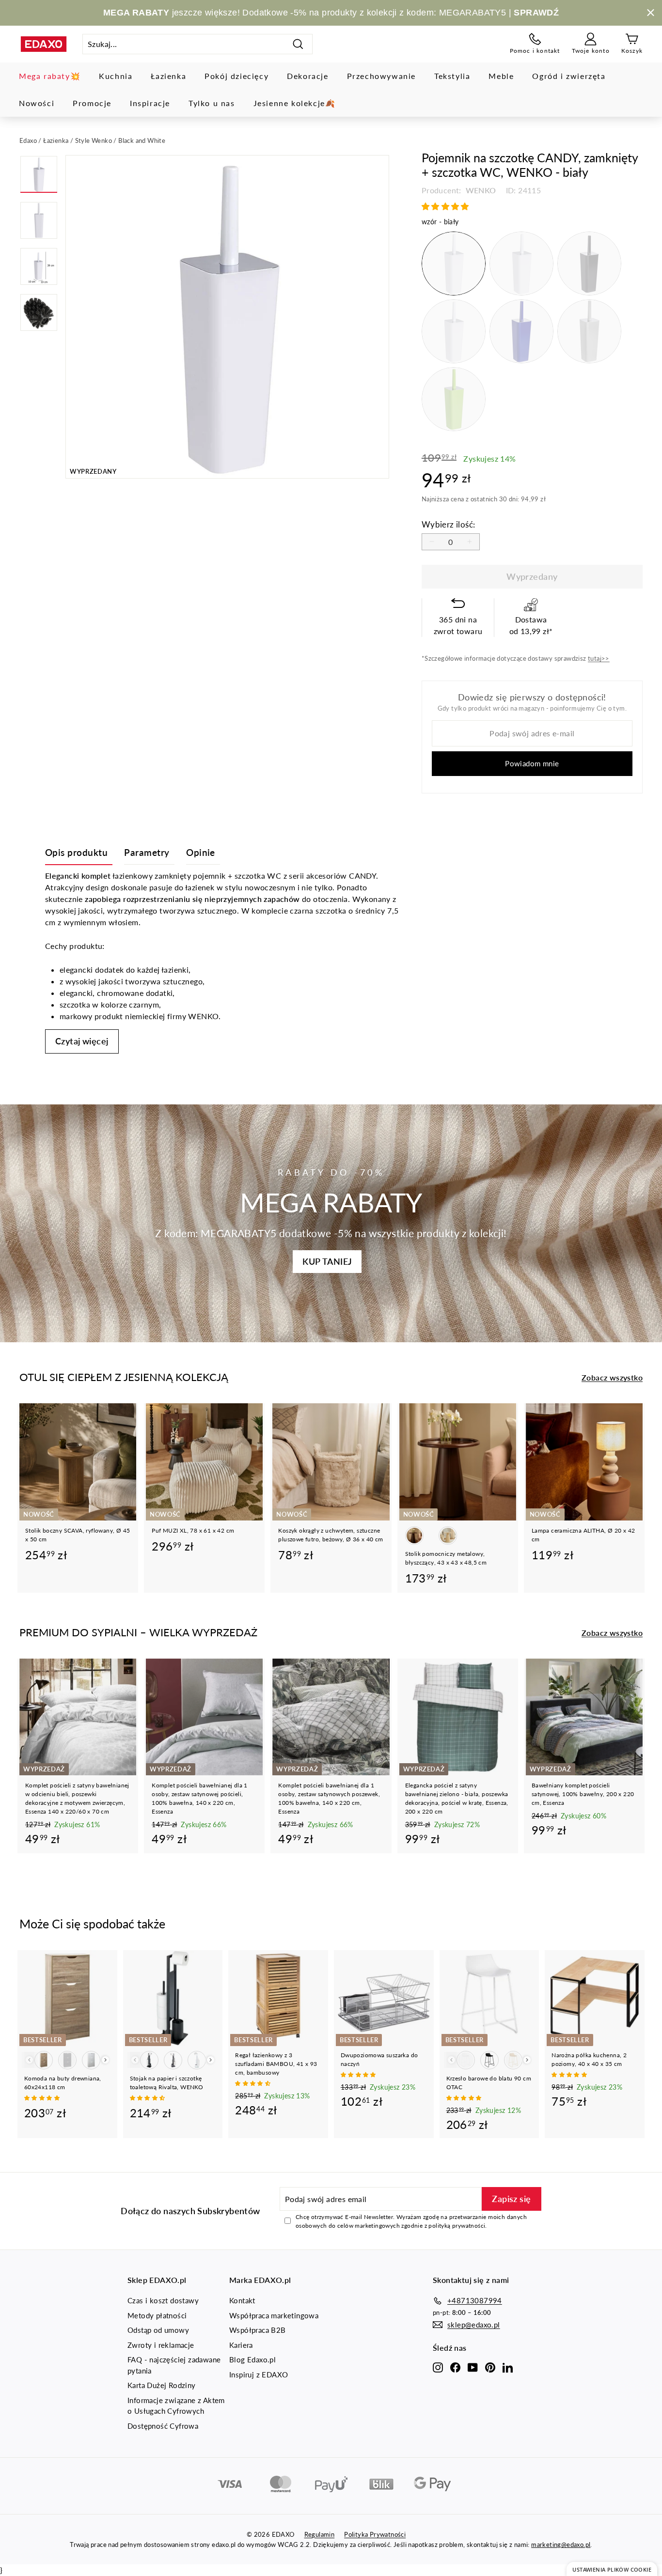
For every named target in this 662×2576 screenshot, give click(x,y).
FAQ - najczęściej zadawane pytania (174, 2365)
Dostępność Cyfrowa (163, 2426)
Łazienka (168, 76)
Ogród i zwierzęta (569, 76)
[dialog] (612, 2569)
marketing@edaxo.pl (561, 2545)
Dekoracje (307, 76)
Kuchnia (116, 76)
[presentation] (105, 2060)
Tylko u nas (212, 103)
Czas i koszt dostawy (163, 2300)
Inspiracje (150, 103)
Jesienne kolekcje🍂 (295, 103)
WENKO (480, 190)
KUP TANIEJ (327, 1261)
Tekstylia (452, 76)
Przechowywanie (381, 76)
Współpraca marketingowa (274, 2315)
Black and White (142, 140)
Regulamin (320, 2534)
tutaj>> (599, 658)
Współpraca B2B (258, 2330)
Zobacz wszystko (612, 1377)
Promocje (92, 103)
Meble (501, 76)
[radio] (454, 264)
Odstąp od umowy (158, 2330)
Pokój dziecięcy (236, 76)
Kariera (241, 2345)
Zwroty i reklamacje (161, 2345)
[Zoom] (227, 317)
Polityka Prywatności (375, 2534)
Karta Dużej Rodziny (162, 2385)
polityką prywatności (457, 2226)
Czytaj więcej (82, 1041)
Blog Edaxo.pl (252, 2359)
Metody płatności (157, 2315)
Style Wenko (94, 140)
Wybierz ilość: (449, 524)
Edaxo (28, 140)
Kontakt (242, 2300)
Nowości (37, 103)
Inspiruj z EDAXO (259, 2374)
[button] (446, 206)
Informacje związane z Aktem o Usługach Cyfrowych (176, 2406)
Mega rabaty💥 (50, 76)
